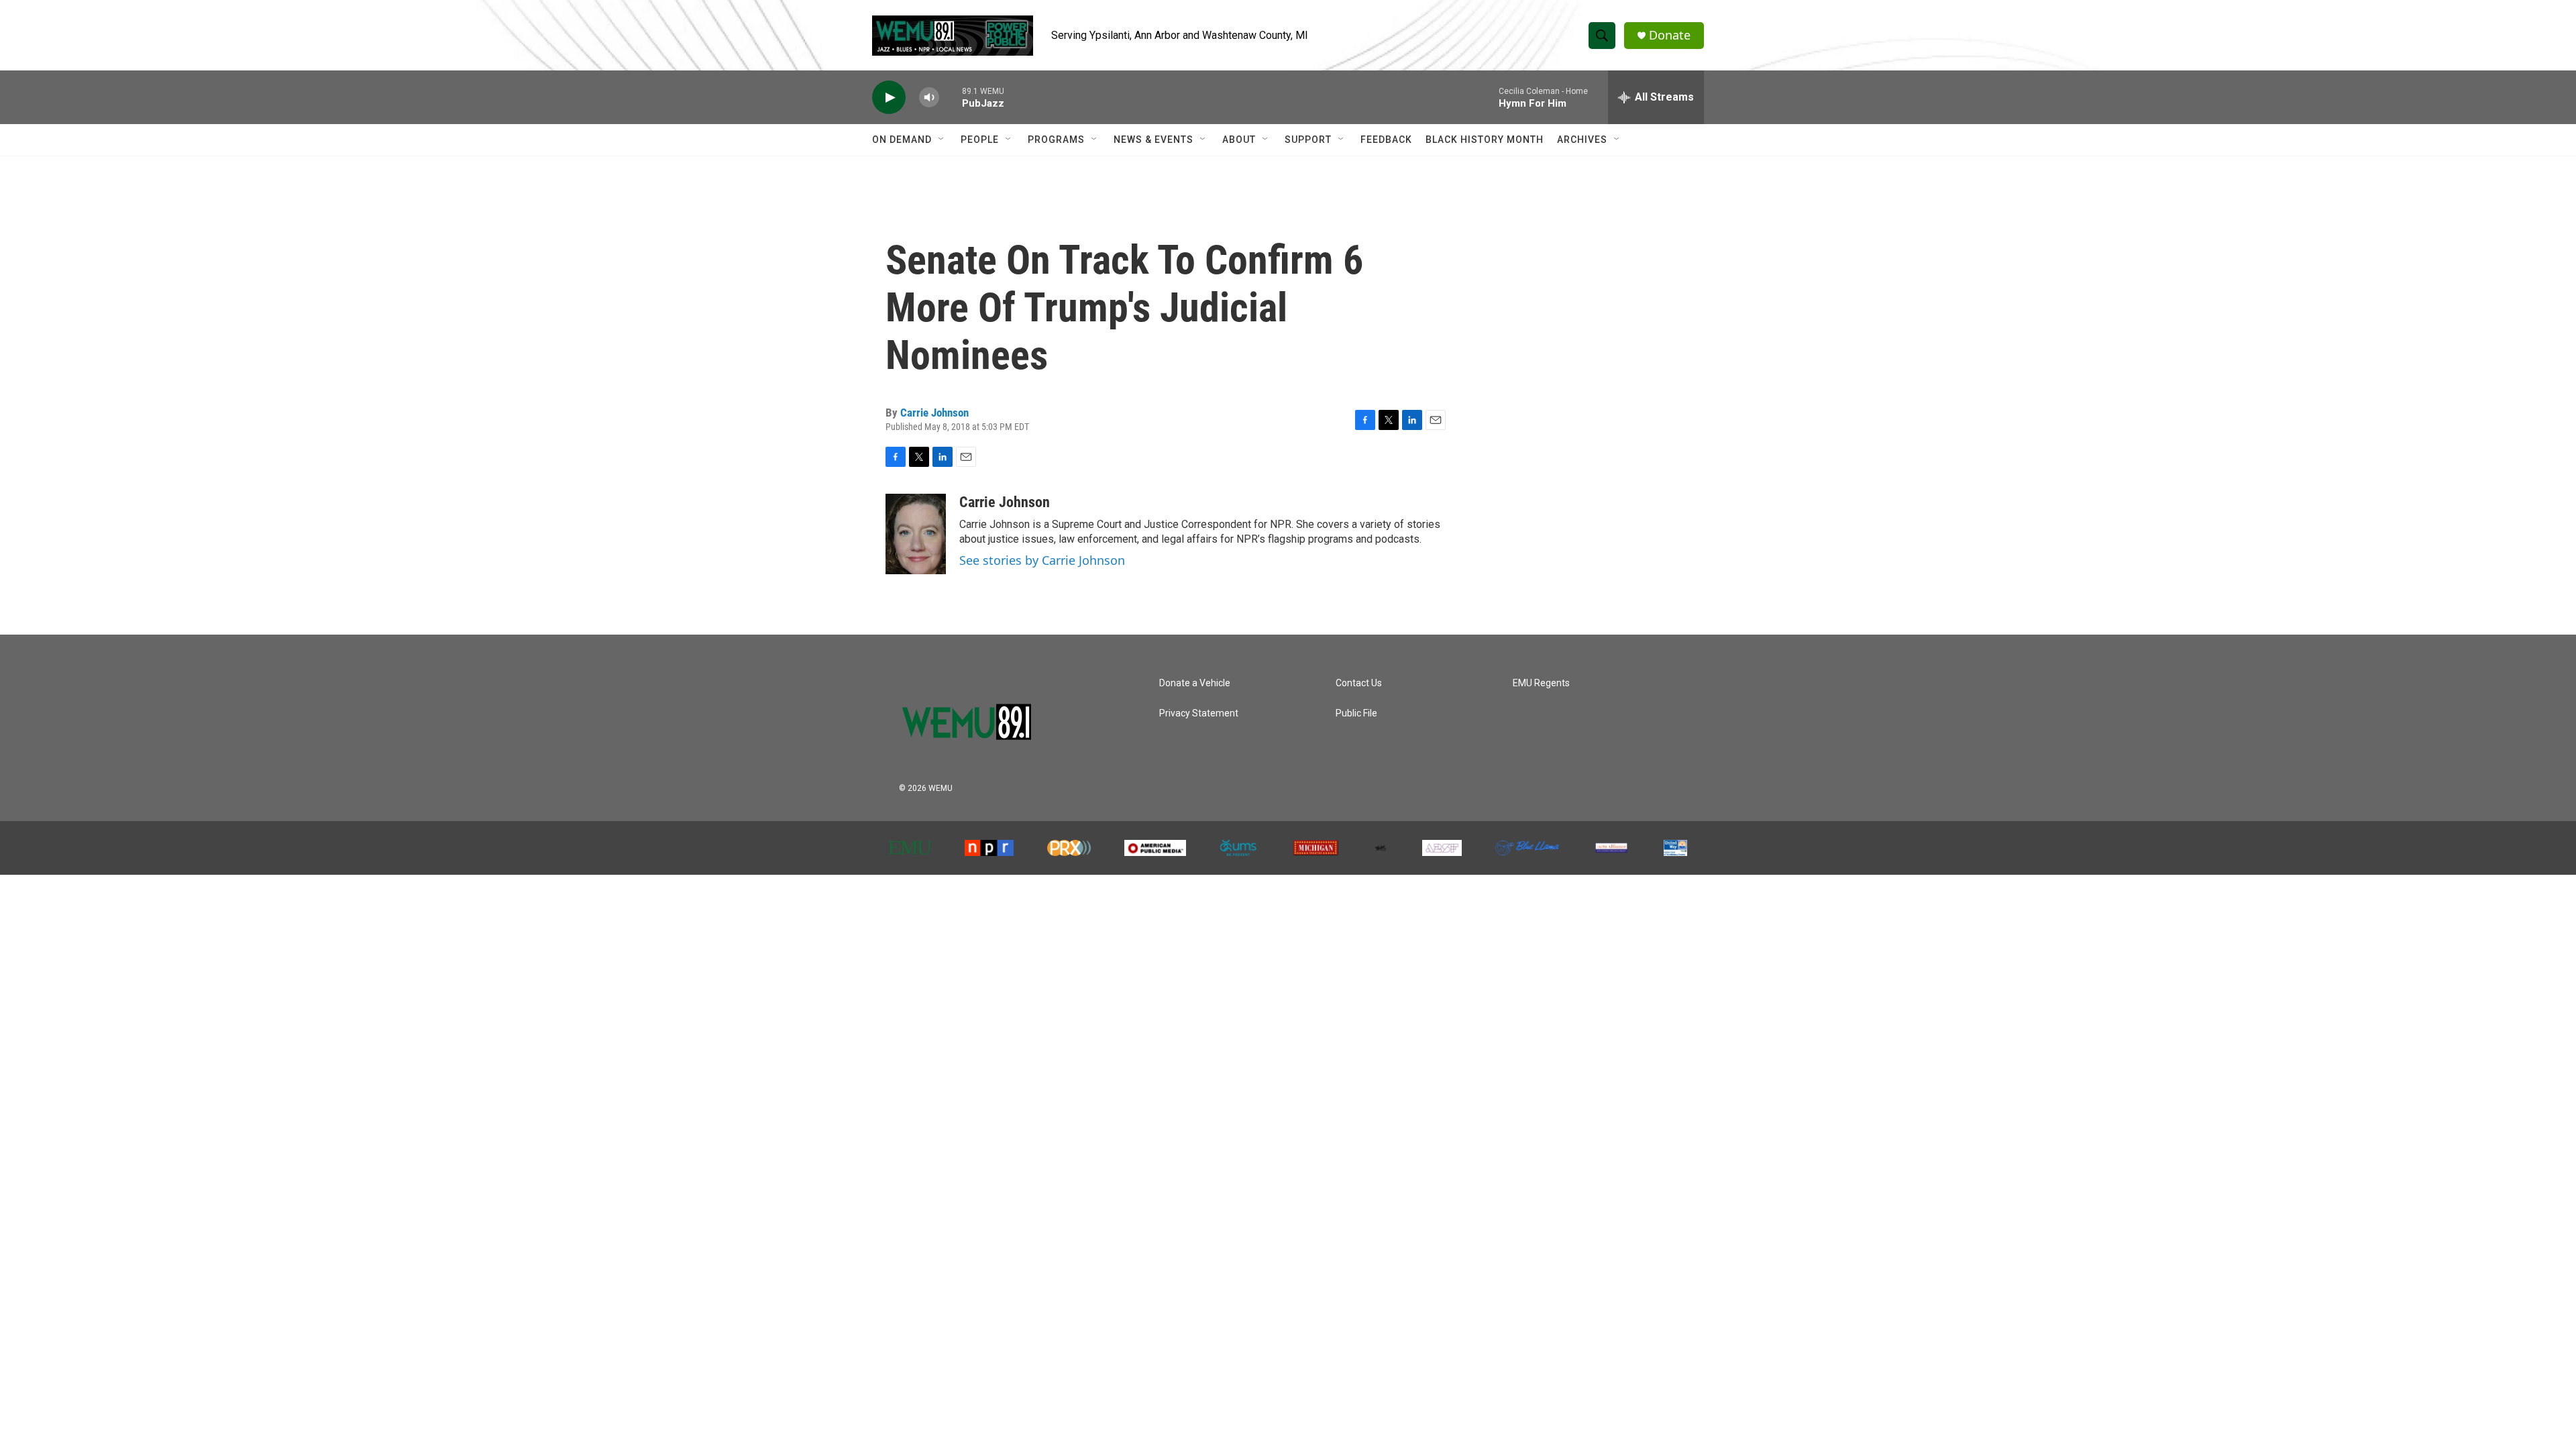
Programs (1056, 140)
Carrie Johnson (934, 413)
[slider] (951, 97)
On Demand (902, 140)
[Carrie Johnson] (916, 534)
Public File (1356, 713)
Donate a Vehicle (1195, 683)
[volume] (929, 98)
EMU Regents (1541, 683)
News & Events (1153, 140)
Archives (1582, 140)
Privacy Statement (1199, 713)
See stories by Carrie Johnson (1042, 560)
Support (1308, 140)
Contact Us (1359, 683)
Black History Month (1485, 140)
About (1239, 140)
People (980, 140)
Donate (1670, 35)
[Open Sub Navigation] (942, 140)
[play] (889, 98)
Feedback (1386, 140)
